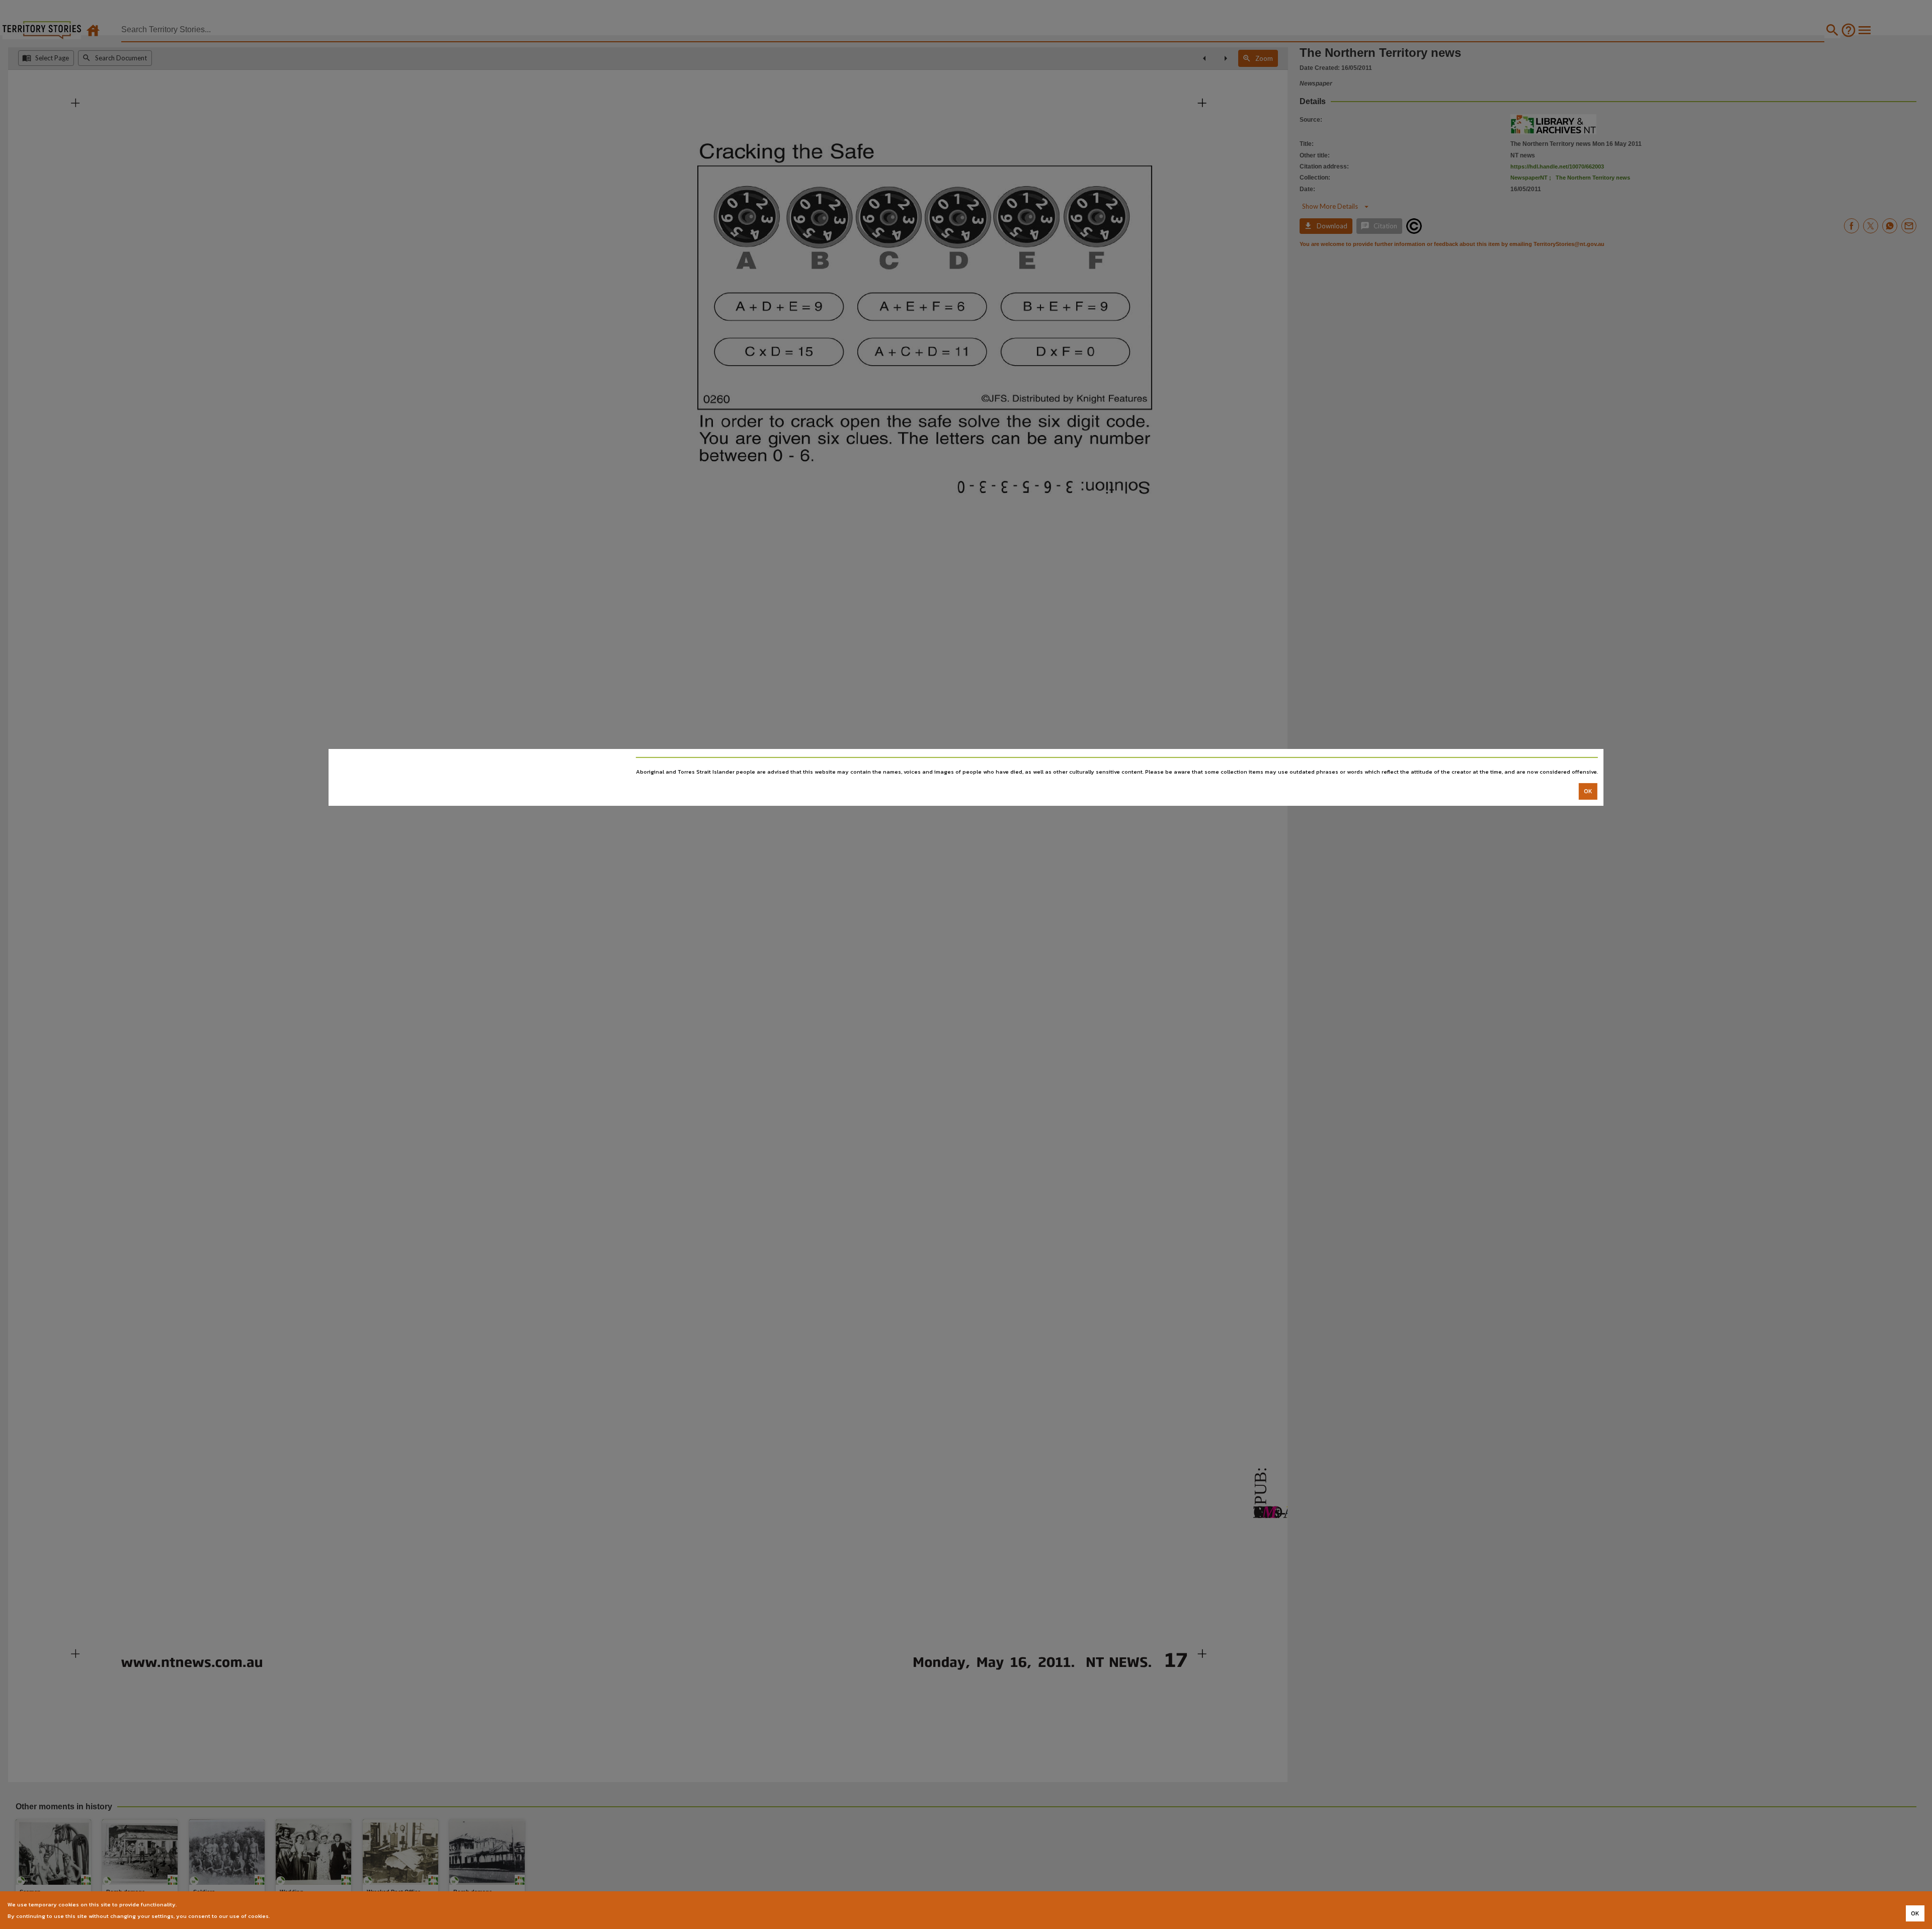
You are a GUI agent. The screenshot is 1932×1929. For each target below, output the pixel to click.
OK (1588, 791)
